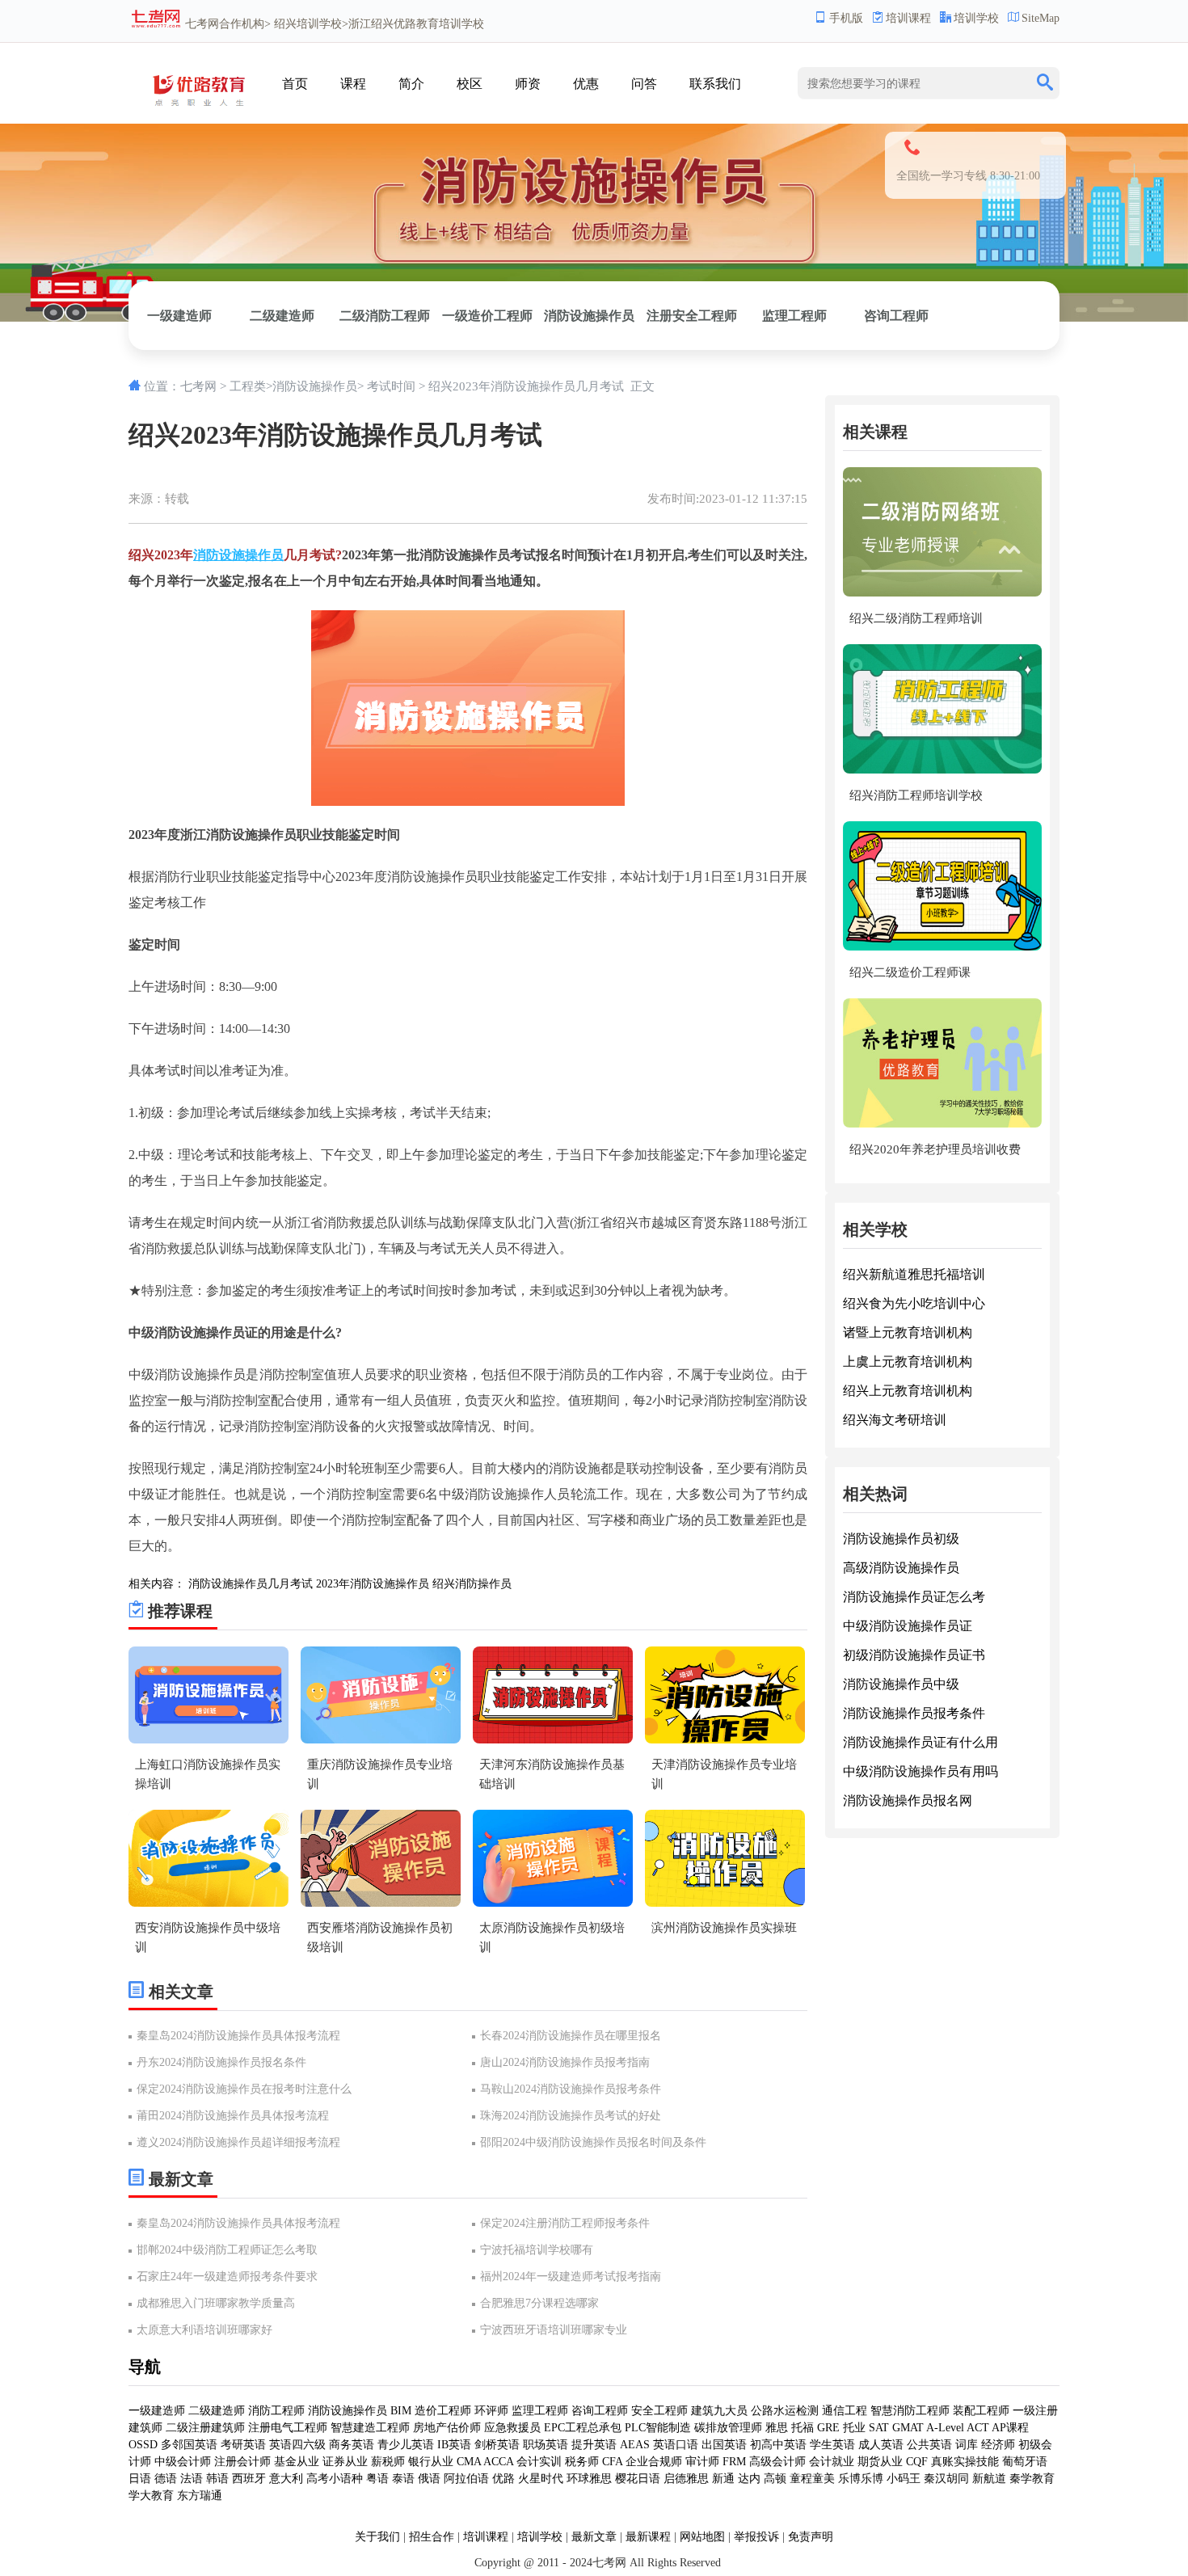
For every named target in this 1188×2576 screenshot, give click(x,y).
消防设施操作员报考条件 (914, 1713)
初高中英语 (778, 2445)
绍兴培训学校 (308, 24)
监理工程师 (794, 316)
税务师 (582, 2462)
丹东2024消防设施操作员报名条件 (221, 2062)
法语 (192, 2479)
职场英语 (546, 2445)
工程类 (248, 386)
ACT (978, 2428)
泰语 (403, 2479)
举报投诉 (756, 2537)
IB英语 (454, 2445)
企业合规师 (654, 2462)
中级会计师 (183, 2462)
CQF (917, 2462)
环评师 (491, 2411)
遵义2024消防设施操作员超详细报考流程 (238, 2142)
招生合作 (432, 2537)
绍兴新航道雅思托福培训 (914, 1274)
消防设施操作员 (589, 316)
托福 (803, 2428)
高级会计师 (777, 2462)
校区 (470, 84)
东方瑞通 (200, 2496)
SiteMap (1041, 18)
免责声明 (811, 2537)
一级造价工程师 (487, 316)
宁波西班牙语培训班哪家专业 (554, 2330)
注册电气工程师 (288, 2428)
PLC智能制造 (658, 2428)
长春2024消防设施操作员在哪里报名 (571, 2036)
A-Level (945, 2428)
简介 (411, 84)
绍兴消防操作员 (472, 1584)
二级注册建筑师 (205, 2428)
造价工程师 (443, 2411)
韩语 (217, 2479)
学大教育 (151, 2496)
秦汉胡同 (946, 2479)
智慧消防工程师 (910, 2411)
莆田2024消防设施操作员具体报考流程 (233, 2116)
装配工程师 (981, 2411)
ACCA (498, 2462)
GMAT (908, 2428)
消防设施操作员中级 (901, 1684)
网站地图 (702, 2537)
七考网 (202, 24)
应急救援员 (512, 2428)
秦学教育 (1032, 2479)
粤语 (377, 2479)
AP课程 (1010, 2428)
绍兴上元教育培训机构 (908, 1391)
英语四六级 (297, 2445)
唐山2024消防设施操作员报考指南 (565, 2062)
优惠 (586, 84)
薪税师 (388, 2462)
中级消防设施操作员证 (908, 1626)
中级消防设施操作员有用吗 (920, 1771)
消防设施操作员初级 (901, 1539)
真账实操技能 (965, 2462)
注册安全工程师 (692, 316)
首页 (295, 84)
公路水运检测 (785, 2411)
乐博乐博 (861, 2479)
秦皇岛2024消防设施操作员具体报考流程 (238, 2036)
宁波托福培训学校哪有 (537, 2250)
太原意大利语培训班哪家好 (204, 2330)
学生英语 (832, 2445)
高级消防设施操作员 (901, 1568)
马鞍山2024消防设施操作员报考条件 (571, 2089)
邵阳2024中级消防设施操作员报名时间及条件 (593, 2142)
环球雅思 (589, 2479)
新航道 (989, 2479)
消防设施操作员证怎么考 (914, 1597)
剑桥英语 (497, 2445)
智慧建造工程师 (370, 2428)
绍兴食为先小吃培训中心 (914, 1303)
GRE (828, 2428)
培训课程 (908, 18)
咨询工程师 (896, 316)
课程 (353, 84)
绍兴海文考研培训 (895, 1420)
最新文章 (594, 2537)
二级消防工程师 (385, 316)
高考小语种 (335, 2479)
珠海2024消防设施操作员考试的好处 (571, 2116)
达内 (749, 2479)
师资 (528, 84)
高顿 (775, 2479)
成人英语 (881, 2445)
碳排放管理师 (728, 2428)
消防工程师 (276, 2411)
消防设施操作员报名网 (908, 1800)
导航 (145, 2367)
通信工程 (845, 2411)
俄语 (429, 2479)
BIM (401, 2411)
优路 (503, 2479)
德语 (166, 2479)
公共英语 (929, 2445)
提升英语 (594, 2445)
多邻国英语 (189, 2445)
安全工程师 (659, 2411)
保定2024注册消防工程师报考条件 (565, 2223)
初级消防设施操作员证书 (914, 1655)
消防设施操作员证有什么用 (920, 1742)
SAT (879, 2428)
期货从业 (880, 2462)
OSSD (143, 2445)
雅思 (777, 2428)
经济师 (998, 2445)
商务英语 (352, 2445)
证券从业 (345, 2462)
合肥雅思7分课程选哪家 (539, 2303)
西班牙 (249, 2479)
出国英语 (724, 2445)
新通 (723, 2479)
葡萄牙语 (1025, 2462)
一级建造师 (179, 316)
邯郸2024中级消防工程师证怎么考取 (227, 2250)
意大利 (286, 2479)
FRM (734, 2462)
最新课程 (648, 2537)
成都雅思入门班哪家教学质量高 (216, 2303)
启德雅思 (686, 2479)
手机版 (846, 18)
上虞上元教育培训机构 (908, 1362)
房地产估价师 (447, 2428)
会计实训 (539, 2462)
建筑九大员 (719, 2411)
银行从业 (431, 2462)
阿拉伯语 (466, 2479)
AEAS (635, 2445)
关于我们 (377, 2537)
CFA (612, 2462)
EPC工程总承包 (583, 2428)
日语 (140, 2479)
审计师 (702, 2462)
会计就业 (832, 2462)
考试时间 (391, 386)
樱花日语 (638, 2479)
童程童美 (812, 2479)
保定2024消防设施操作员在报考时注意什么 (244, 2089)
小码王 (904, 2479)
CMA (469, 2462)
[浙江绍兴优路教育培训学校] (203, 112)
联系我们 (715, 84)
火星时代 (541, 2479)
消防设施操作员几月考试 (251, 1584)
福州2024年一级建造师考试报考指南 (571, 2277)
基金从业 (297, 2462)
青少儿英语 (406, 2445)
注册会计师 (242, 2462)
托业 (854, 2428)
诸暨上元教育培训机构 (908, 1332)
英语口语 (676, 2445)
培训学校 (976, 18)
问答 (644, 84)
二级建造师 (282, 316)
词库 (967, 2445)
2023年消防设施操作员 (373, 1584)
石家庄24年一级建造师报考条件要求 (227, 2277)
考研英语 (243, 2445)
